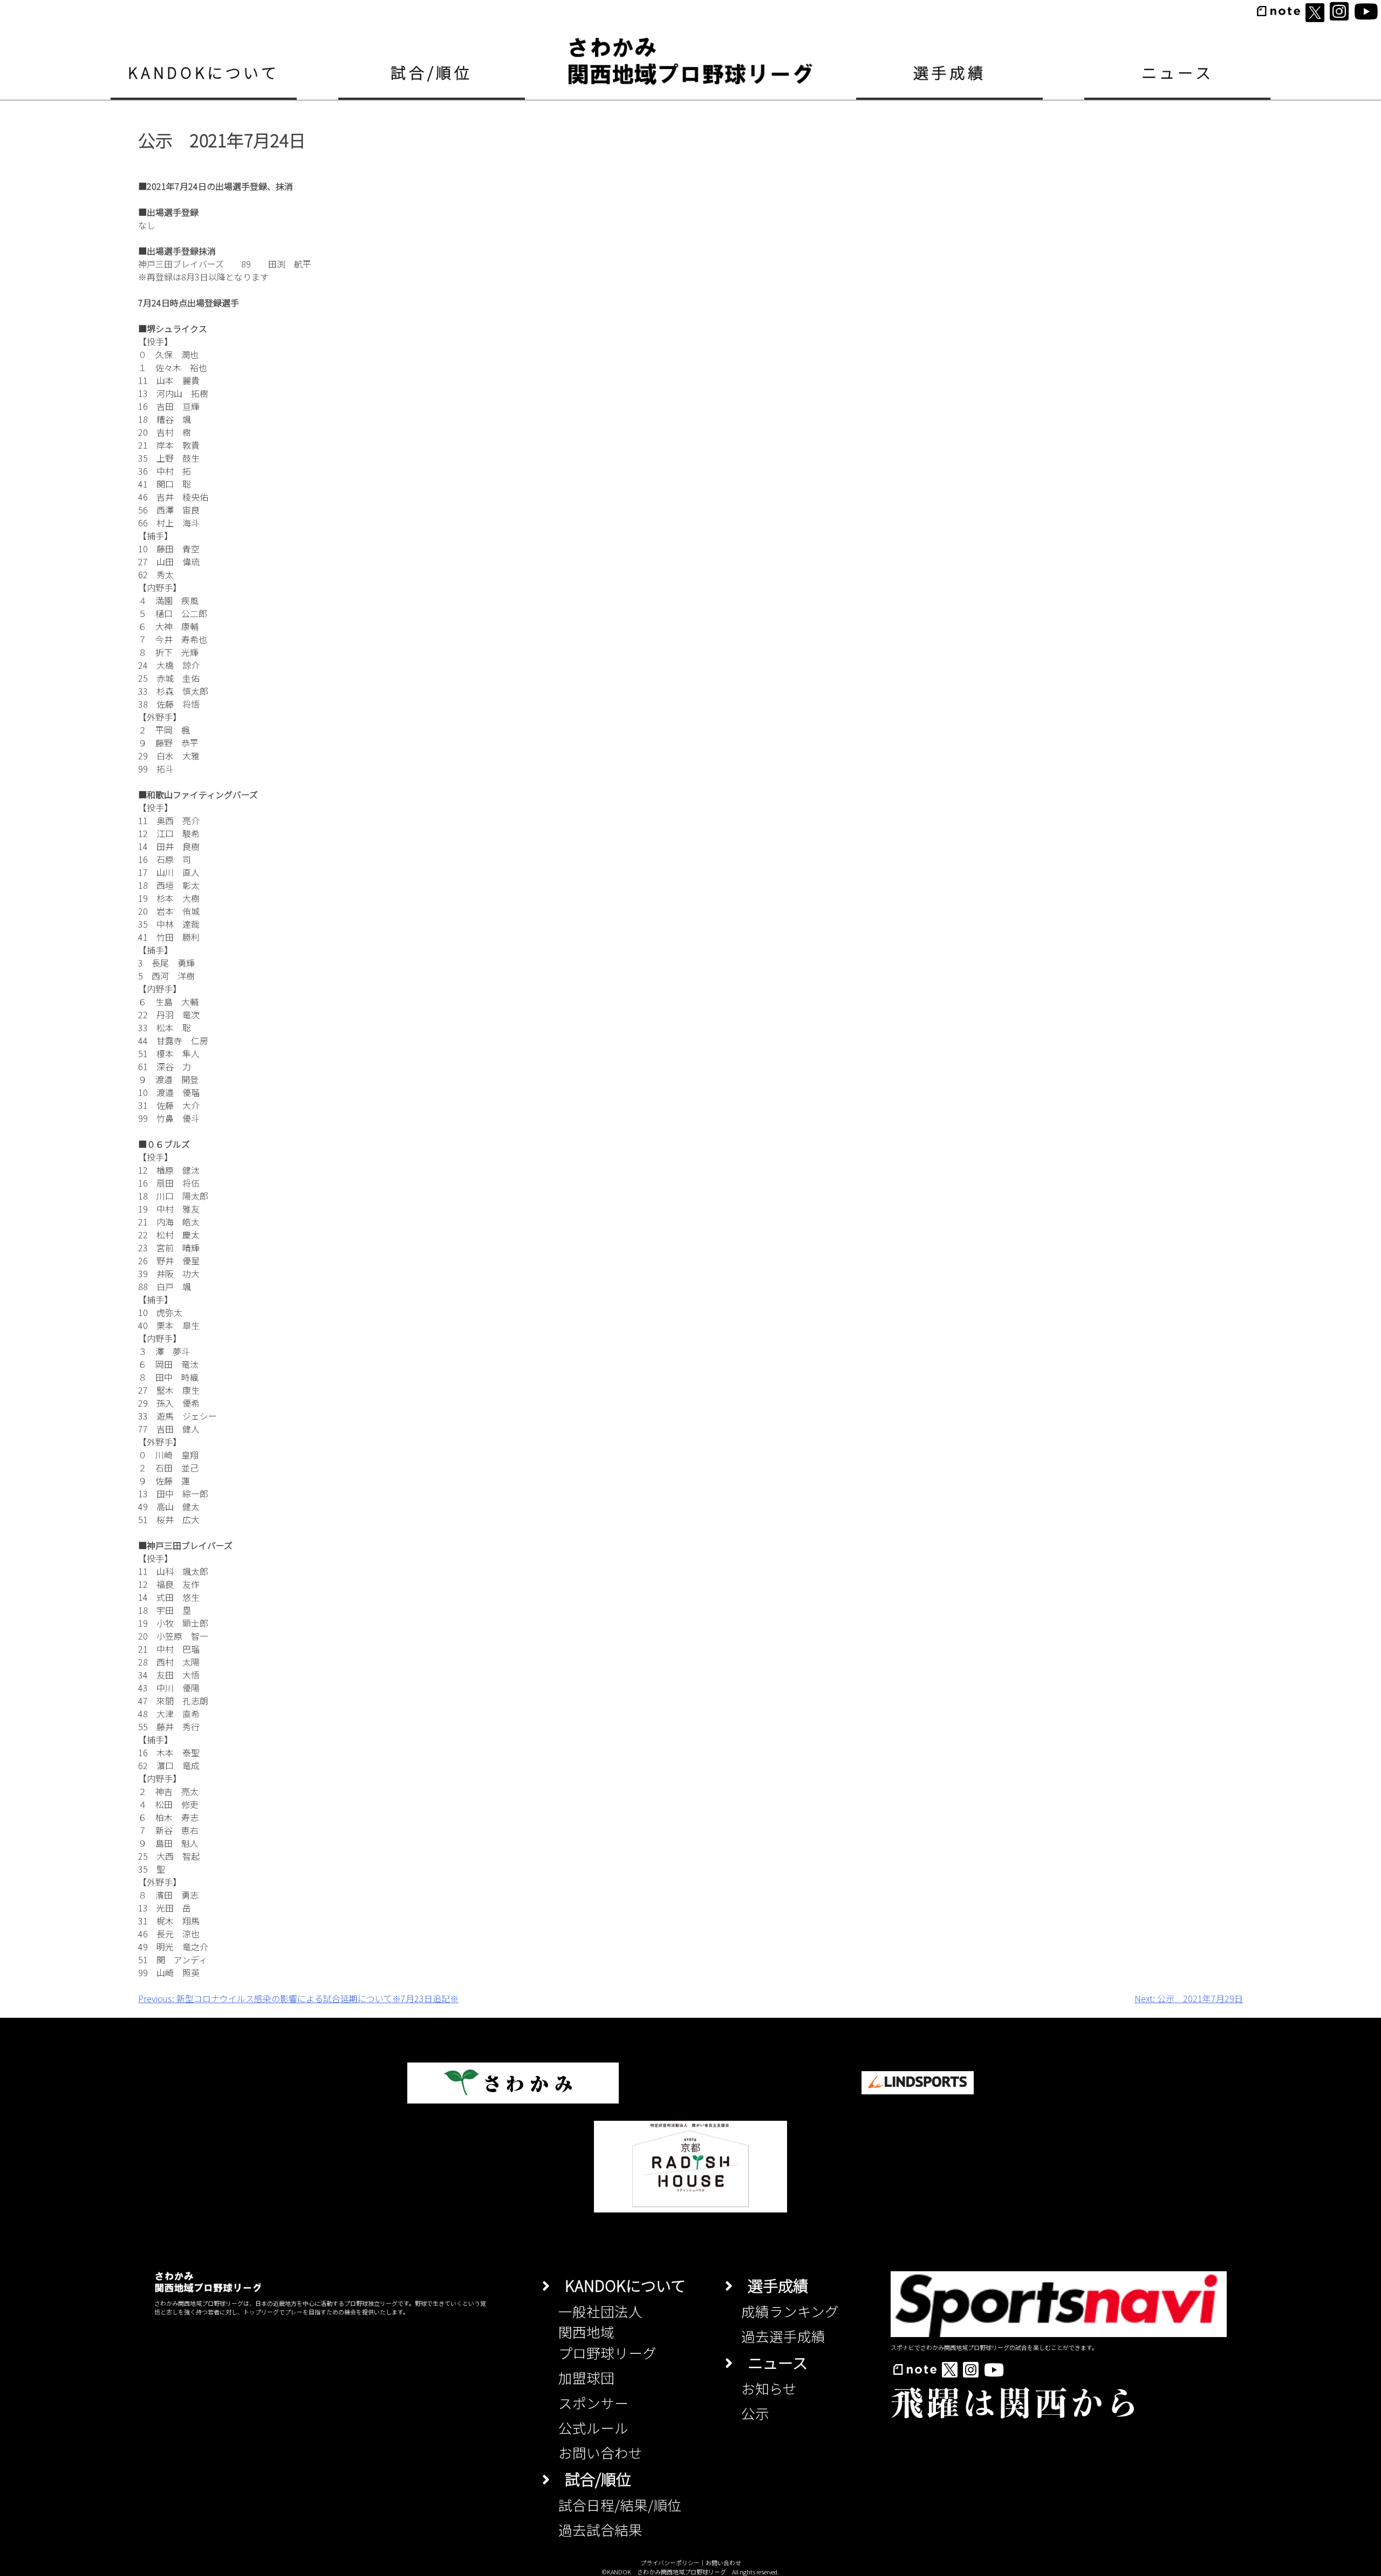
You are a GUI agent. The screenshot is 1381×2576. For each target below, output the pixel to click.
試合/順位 (431, 72)
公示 (755, 2413)
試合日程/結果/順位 (620, 2505)
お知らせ (769, 2388)
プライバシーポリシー (670, 2563)
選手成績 (950, 72)
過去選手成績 (783, 2336)
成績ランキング (790, 2311)
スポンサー (593, 2403)
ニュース (1178, 72)
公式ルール (593, 2427)
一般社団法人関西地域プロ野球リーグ (607, 2332)
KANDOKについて (203, 72)
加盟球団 (586, 2377)
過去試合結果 (600, 2529)
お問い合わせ (600, 2452)
